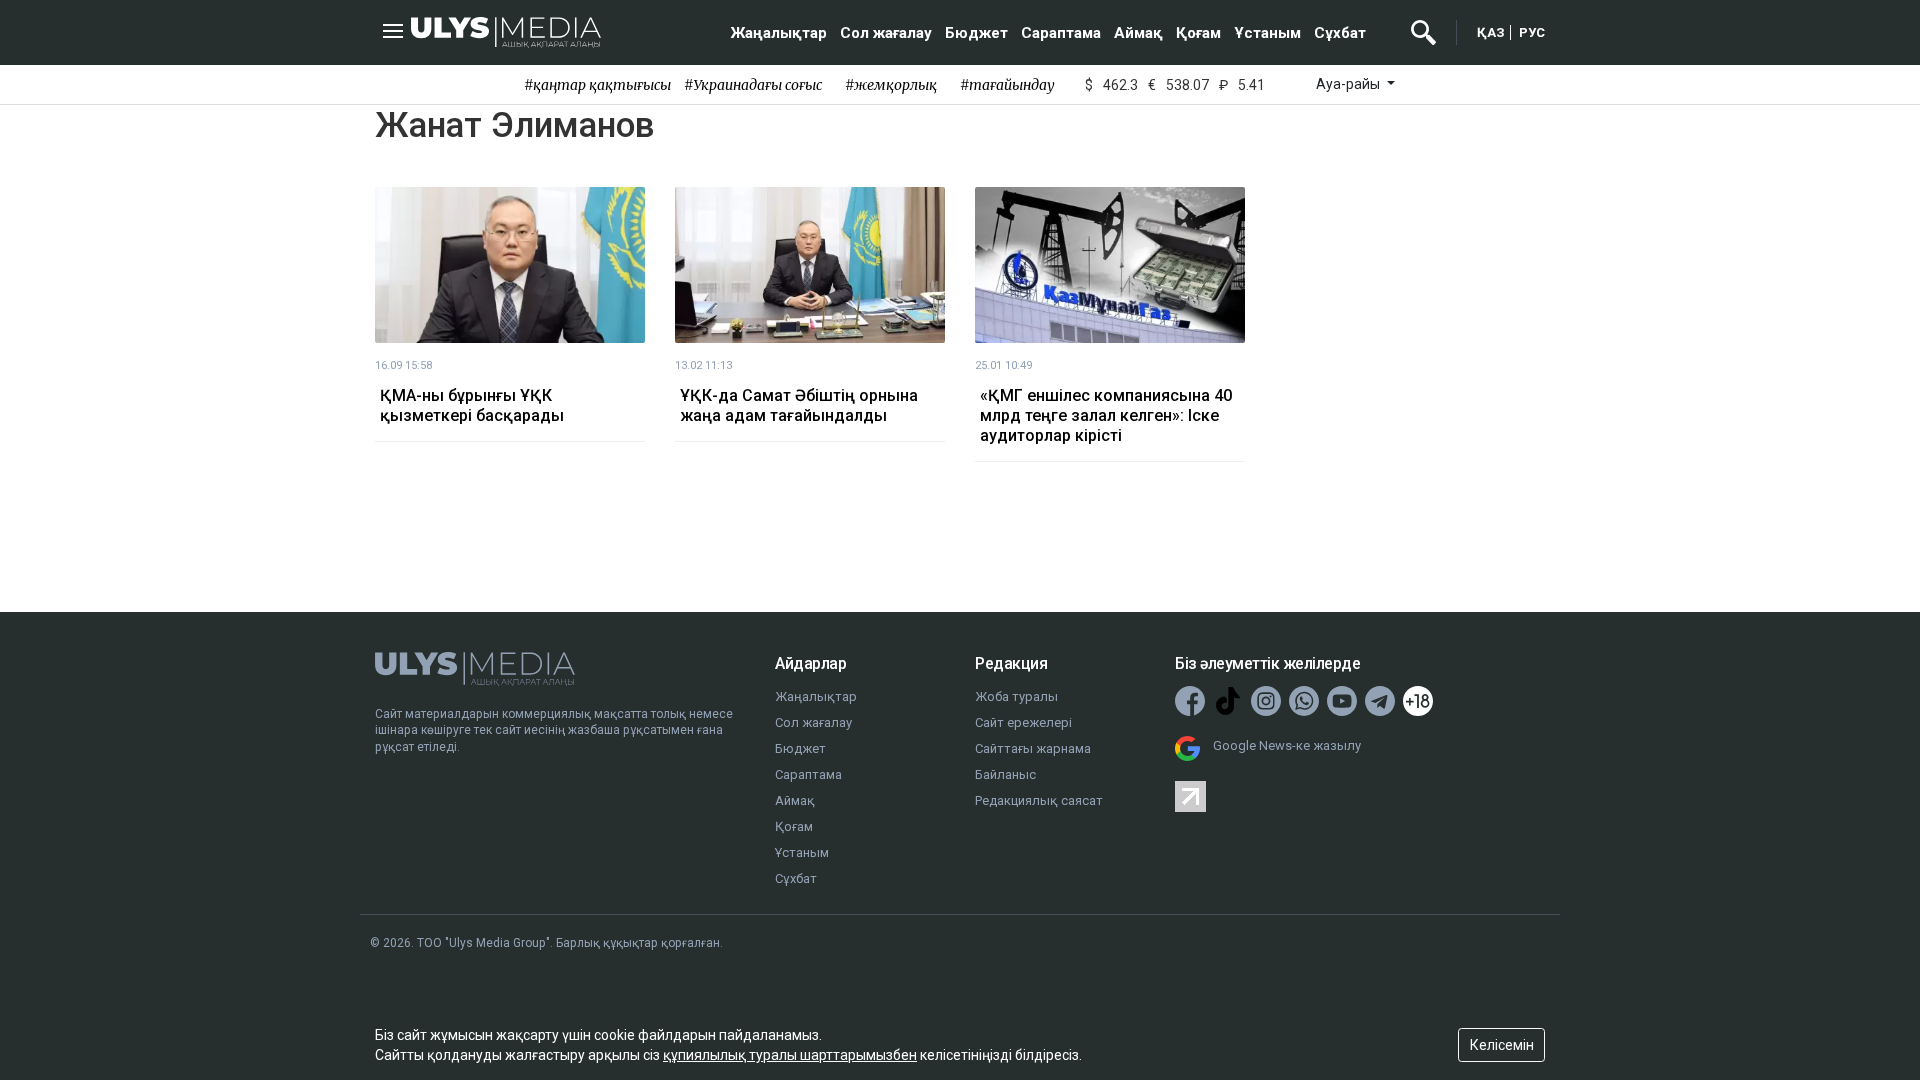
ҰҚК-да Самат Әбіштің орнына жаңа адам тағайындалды (799, 405)
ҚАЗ (1491, 32)
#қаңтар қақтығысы (597, 85)
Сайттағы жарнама (1033, 748)
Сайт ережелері (1023, 722)
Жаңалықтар (779, 33)
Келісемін (1502, 1045)
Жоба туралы (1016, 696)
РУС (1532, 32)
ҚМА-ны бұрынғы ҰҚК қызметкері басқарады (472, 405)
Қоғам (1198, 33)
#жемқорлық (891, 85)
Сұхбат (1340, 33)
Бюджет (976, 33)
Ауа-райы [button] (1349, 84)
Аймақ (1138, 33)
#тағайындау (1007, 85)
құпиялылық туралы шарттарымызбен (790, 1055)
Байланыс (1005, 774)
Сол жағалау (886, 33)
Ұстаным (1267, 33)
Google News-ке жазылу (1287, 745)
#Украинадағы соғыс (753, 85)
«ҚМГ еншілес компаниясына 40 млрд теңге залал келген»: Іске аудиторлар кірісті (1106, 415)
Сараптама (1061, 33)
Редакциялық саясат (1039, 800)
